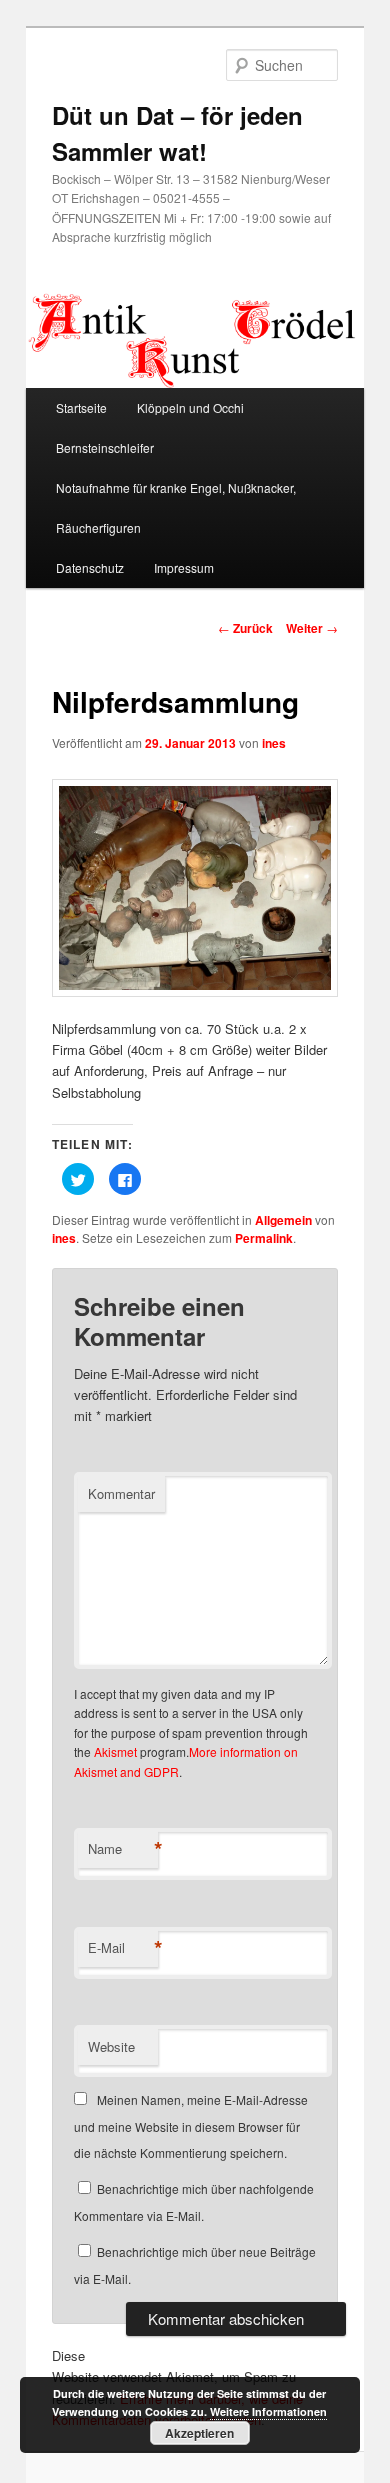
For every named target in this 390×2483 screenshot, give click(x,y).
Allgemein (283, 1220)
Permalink (264, 1238)
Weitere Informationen (268, 2411)
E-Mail (123, 1948)
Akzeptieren (199, 2433)
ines (274, 743)
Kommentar (121, 1493)
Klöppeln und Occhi (190, 407)
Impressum (184, 567)
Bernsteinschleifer (105, 447)
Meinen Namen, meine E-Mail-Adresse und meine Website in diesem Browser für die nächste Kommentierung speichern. (191, 2126)
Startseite (81, 407)
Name (123, 1849)
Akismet (115, 1751)
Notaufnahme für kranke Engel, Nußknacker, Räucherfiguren (176, 507)
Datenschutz (90, 567)
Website (111, 2046)
